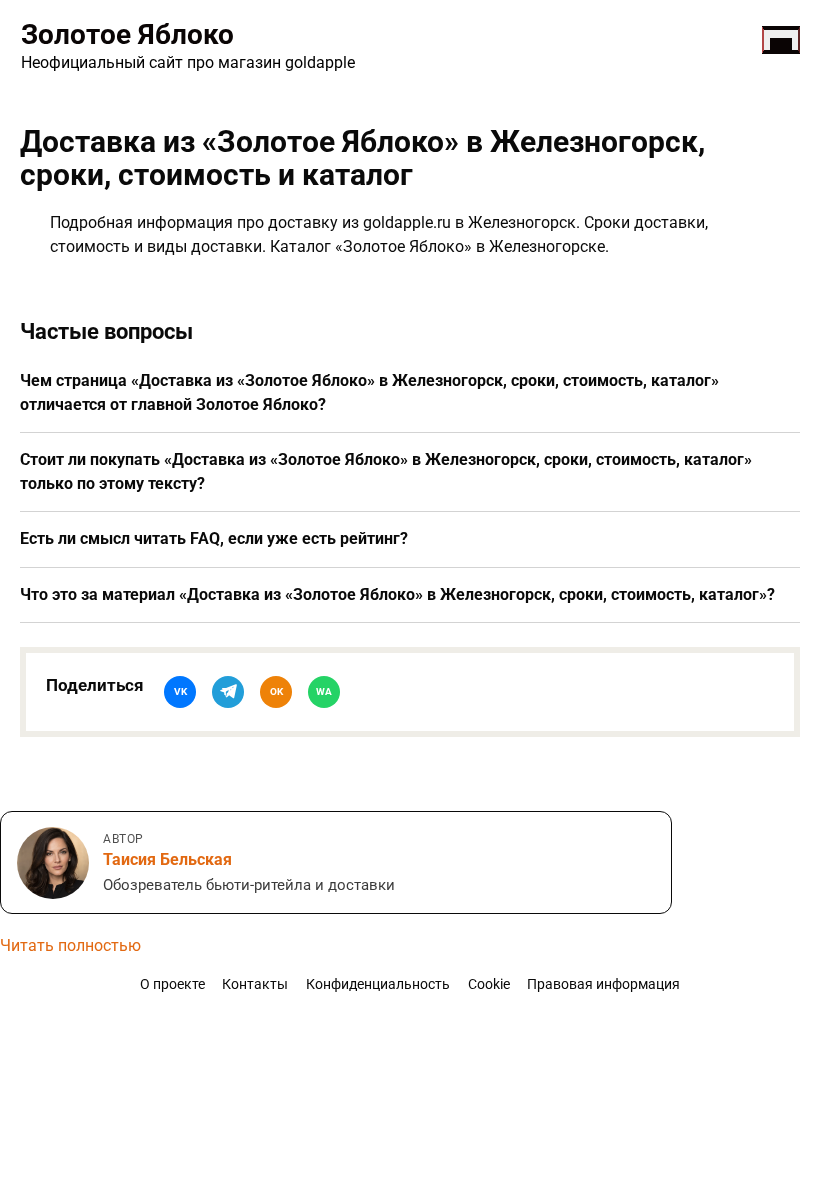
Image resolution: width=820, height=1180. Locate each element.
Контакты (255, 984)
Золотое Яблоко (127, 34)
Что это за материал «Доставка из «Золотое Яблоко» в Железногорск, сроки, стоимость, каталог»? (397, 594)
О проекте (172, 984)
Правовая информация (603, 984)
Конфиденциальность (378, 984)
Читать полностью (70, 945)
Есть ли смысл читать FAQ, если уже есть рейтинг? (214, 538)
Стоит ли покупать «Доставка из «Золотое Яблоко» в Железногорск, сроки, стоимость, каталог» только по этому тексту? (386, 471)
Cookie (489, 984)
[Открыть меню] (781, 40)
